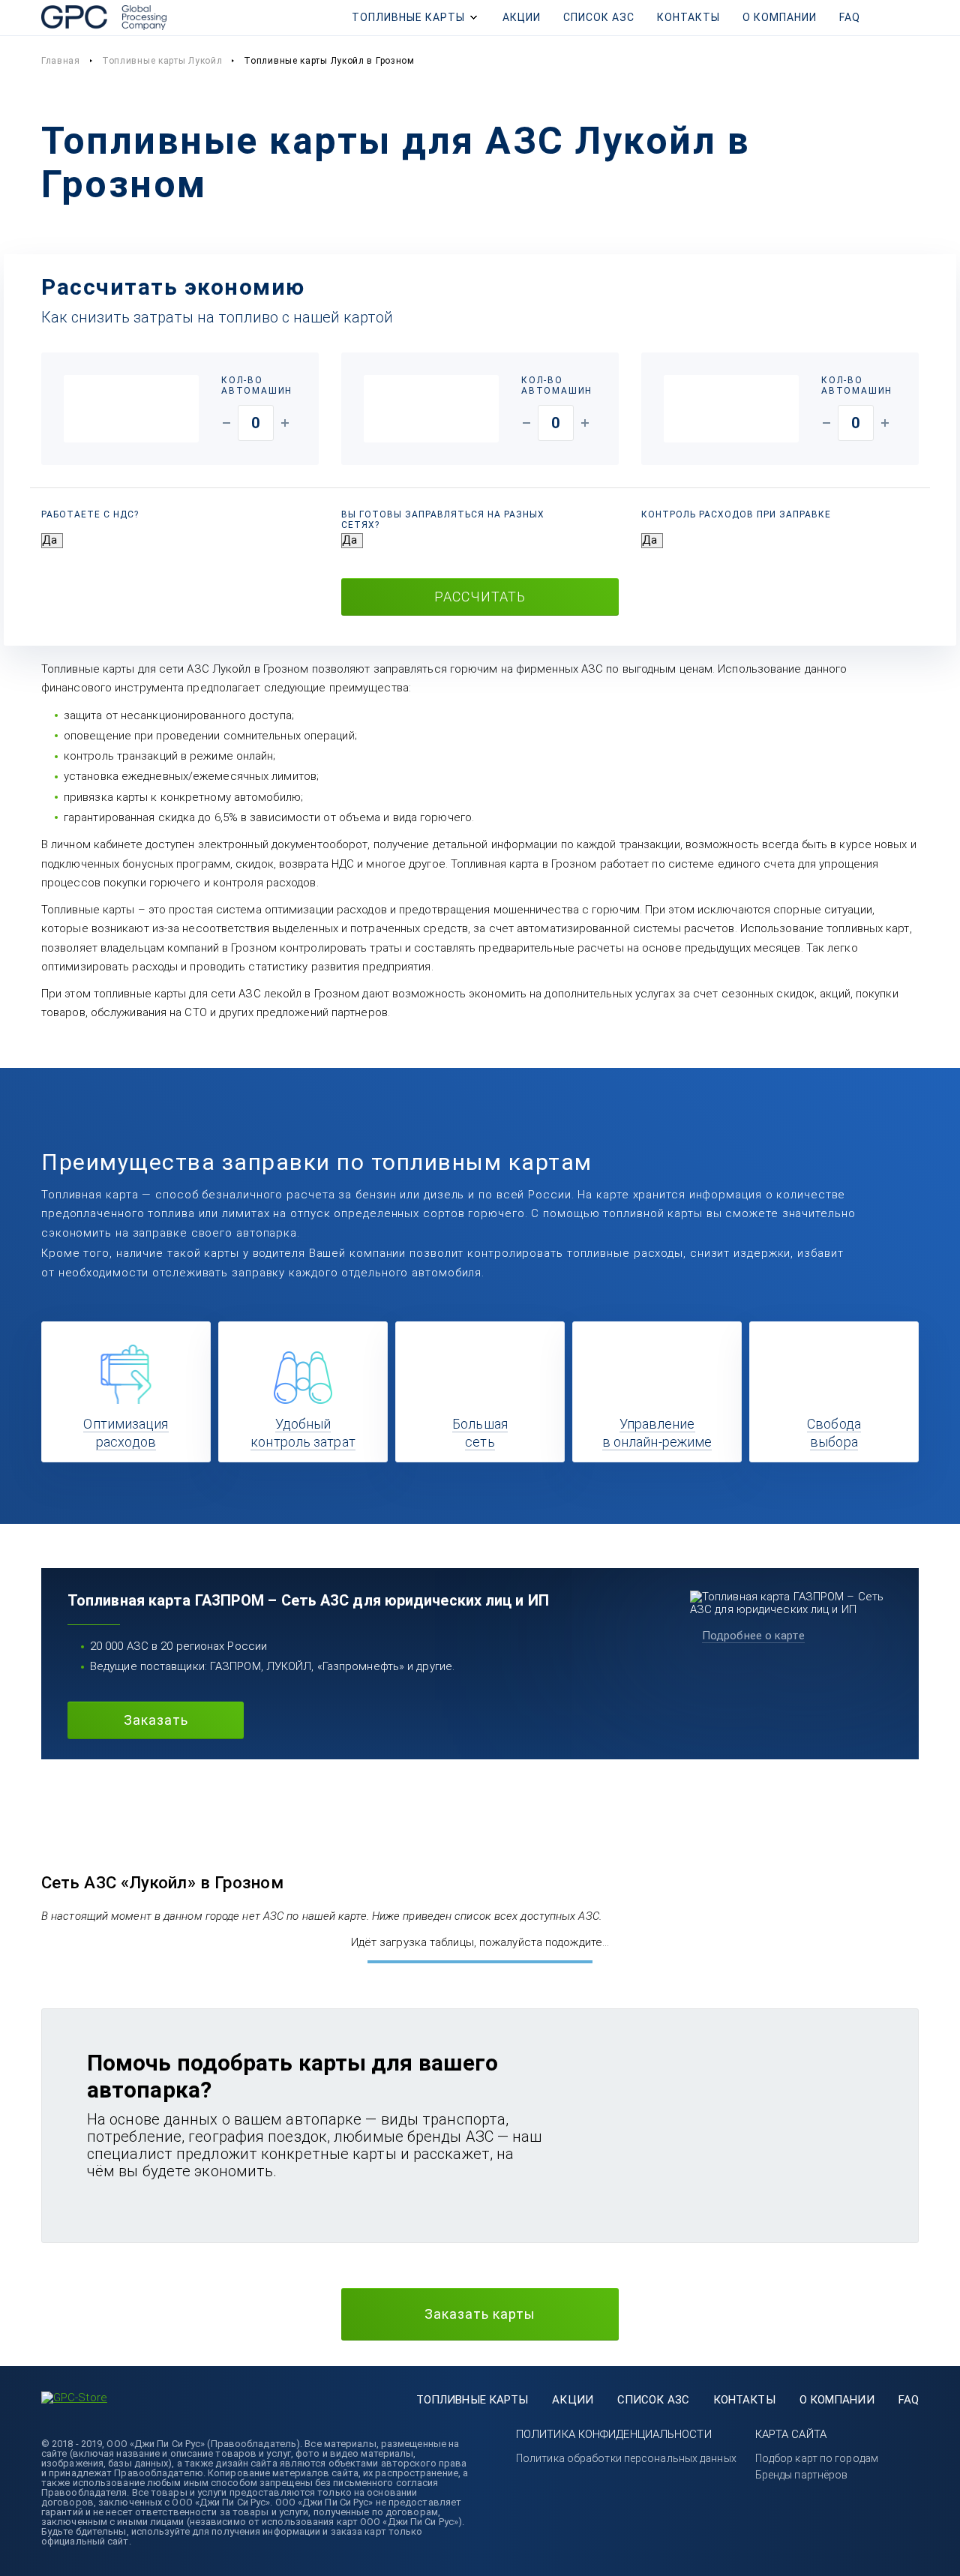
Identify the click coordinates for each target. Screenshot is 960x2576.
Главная (61, 61)
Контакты (688, 17)
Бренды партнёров (802, 2475)
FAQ (850, 17)
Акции (522, 17)
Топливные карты (408, 17)
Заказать (156, 1720)
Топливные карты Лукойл (162, 61)
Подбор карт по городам (817, 2458)
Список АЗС (599, 17)
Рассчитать (480, 597)
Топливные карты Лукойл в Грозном (329, 61)
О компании (780, 17)
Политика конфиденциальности (614, 2434)
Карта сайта (791, 2434)
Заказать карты (480, 2314)
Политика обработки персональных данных (626, 2458)
